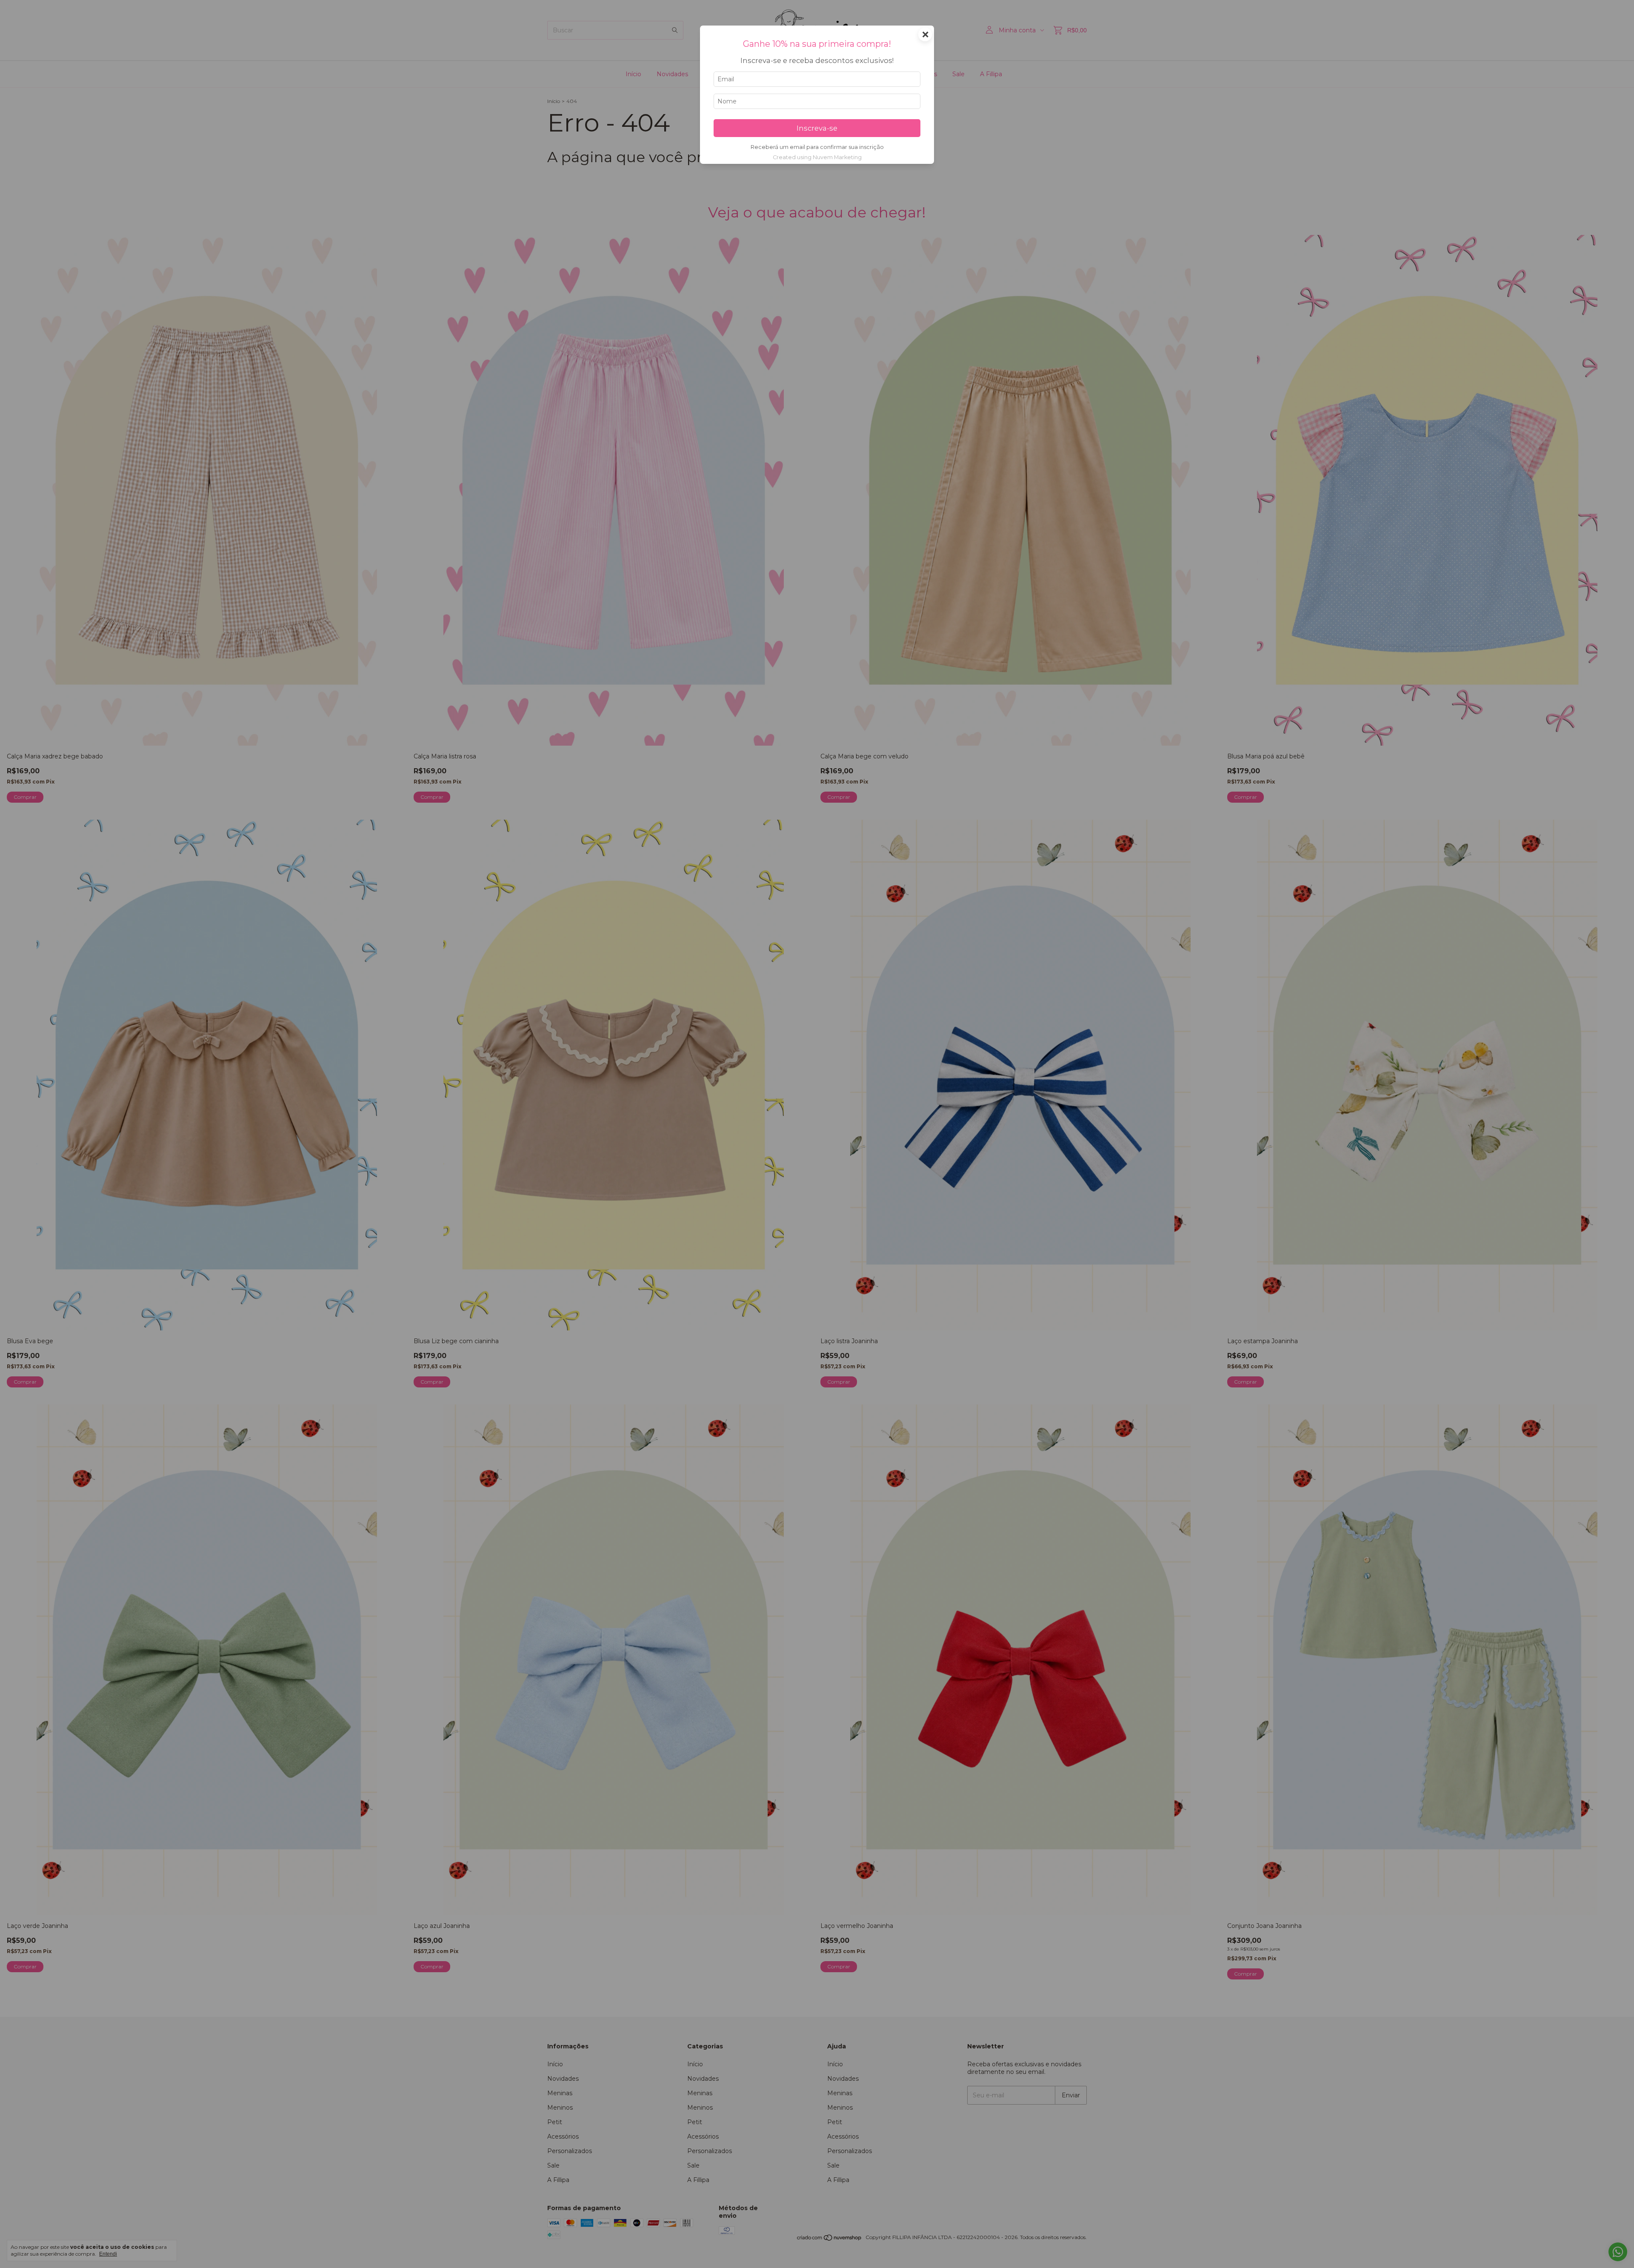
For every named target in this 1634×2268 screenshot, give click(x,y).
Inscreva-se (817, 128)
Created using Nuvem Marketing (817, 157)
